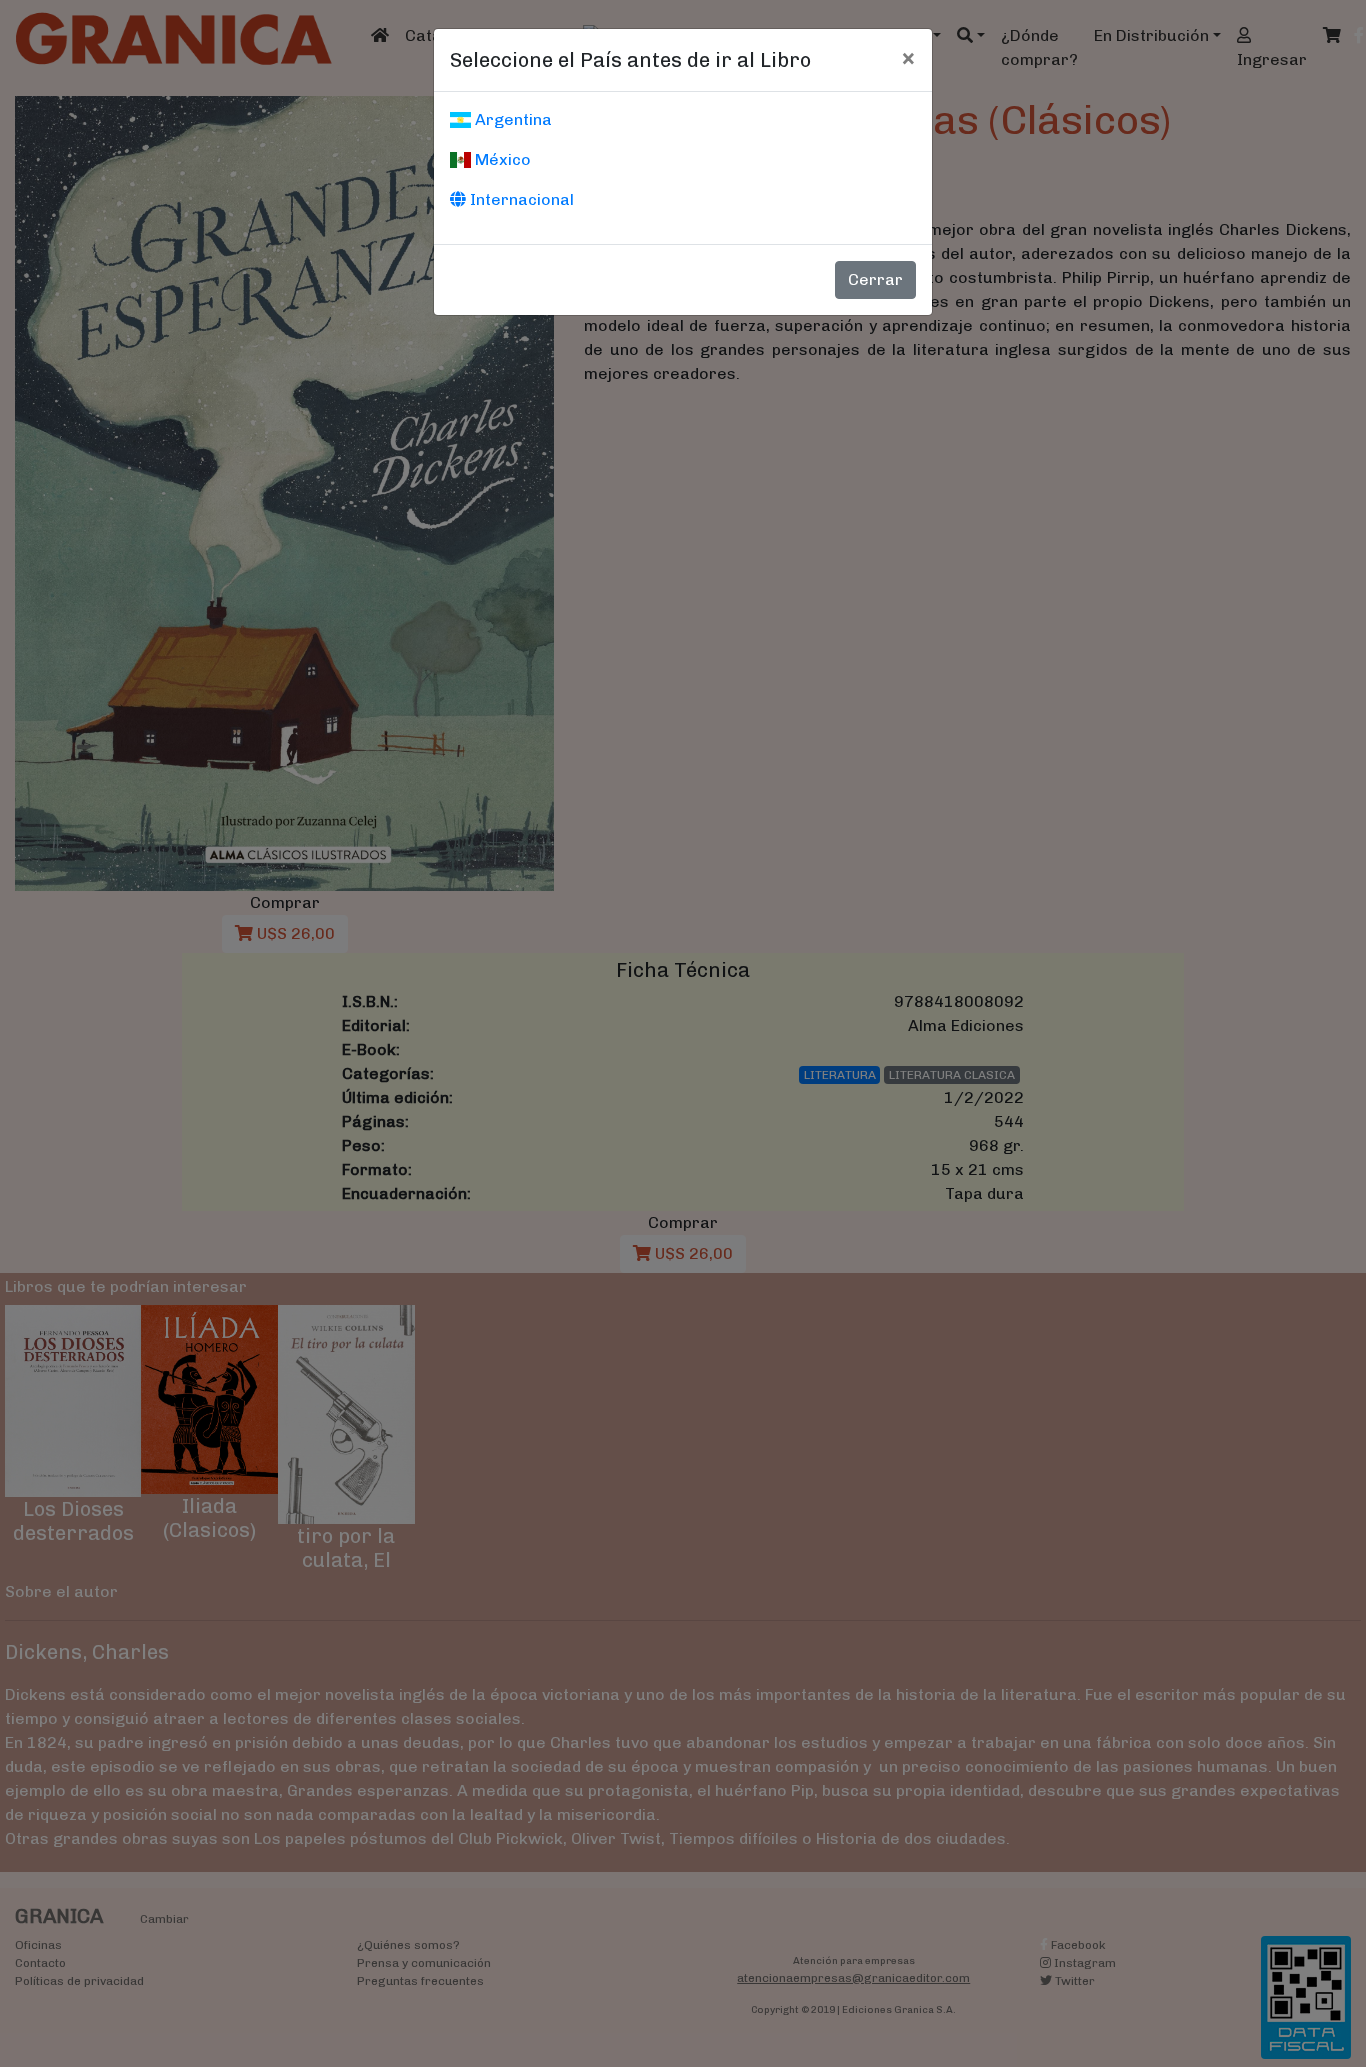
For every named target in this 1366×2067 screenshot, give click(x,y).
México (501, 159)
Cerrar (875, 279)
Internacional (520, 199)
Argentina (511, 119)
